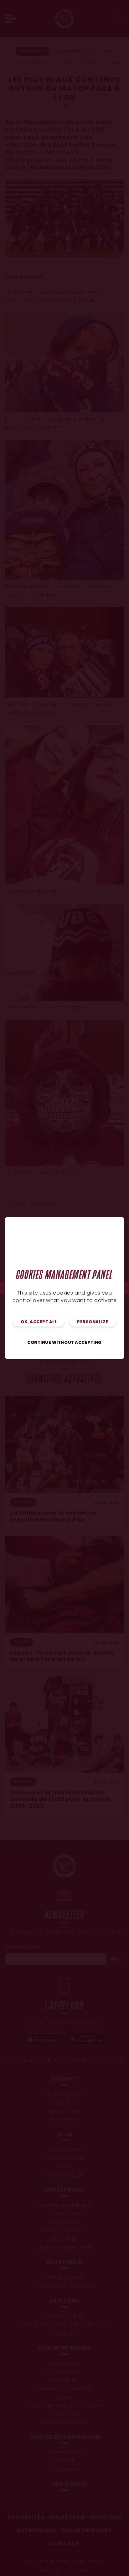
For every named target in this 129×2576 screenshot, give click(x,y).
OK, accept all (39, 1322)
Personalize (93, 1322)
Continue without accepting (64, 1343)
